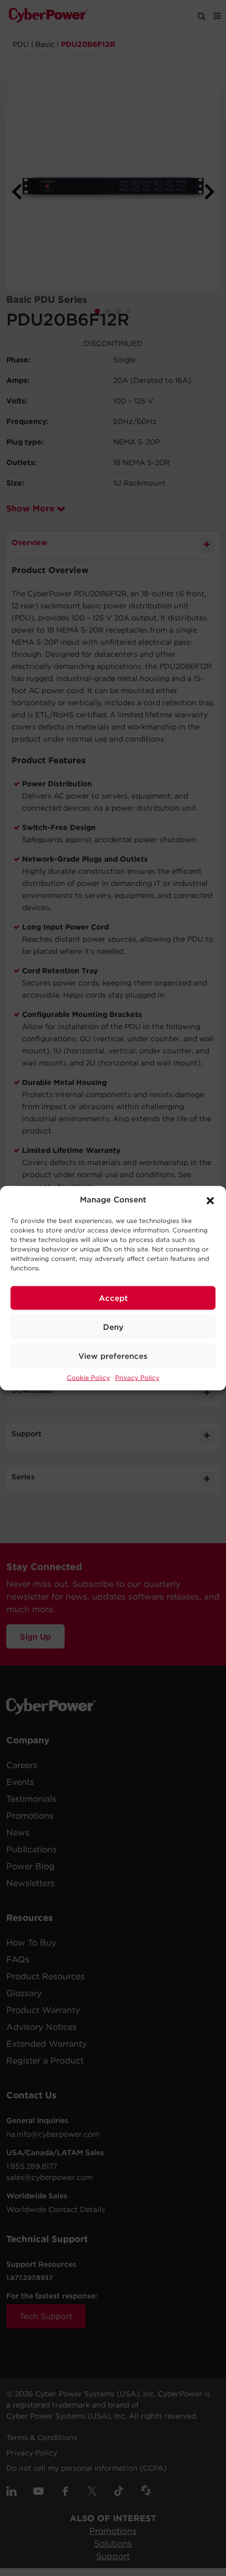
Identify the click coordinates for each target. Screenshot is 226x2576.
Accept (113, 1298)
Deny (113, 1327)
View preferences (113, 1356)
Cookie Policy (88, 1378)
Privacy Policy (137, 1378)
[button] (210, 1200)
